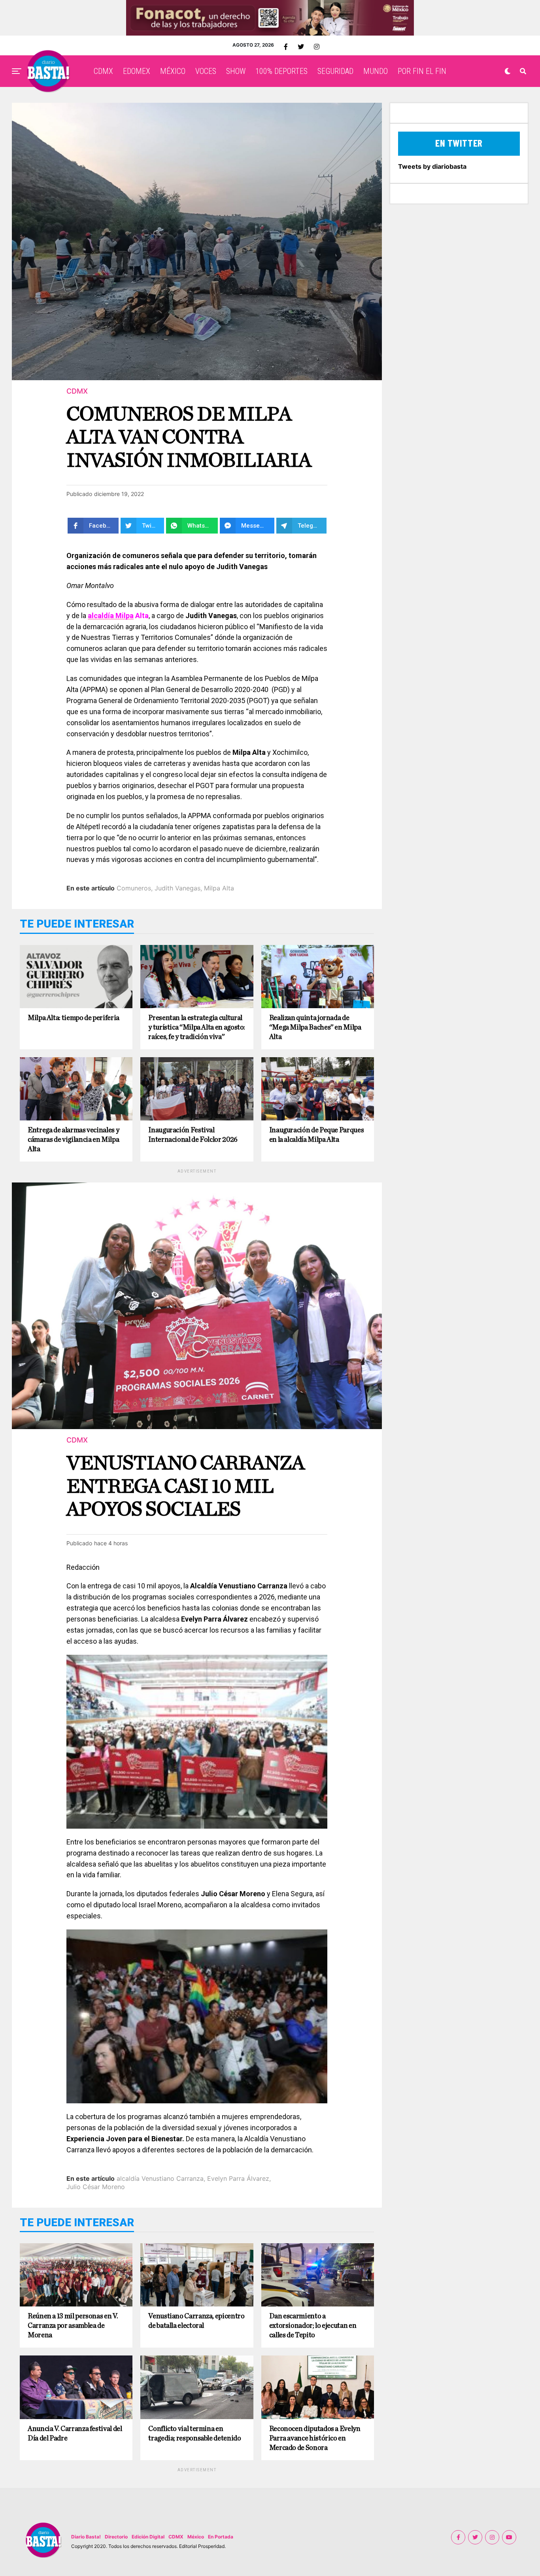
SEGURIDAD (335, 71)
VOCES (206, 71)
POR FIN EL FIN (422, 71)
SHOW (236, 71)
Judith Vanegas (177, 888)
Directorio (116, 2537)
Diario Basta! (86, 2537)
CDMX (103, 71)
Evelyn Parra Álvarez (238, 2178)
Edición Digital (148, 2537)
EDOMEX (137, 71)
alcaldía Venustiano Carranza (160, 2178)
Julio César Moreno (96, 2187)
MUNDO (376, 71)
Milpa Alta (219, 888)
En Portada (221, 2537)
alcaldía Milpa (111, 616)
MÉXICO (173, 71)
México (196, 2537)
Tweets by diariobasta (432, 166)
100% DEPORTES (281, 71)
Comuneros (134, 888)
